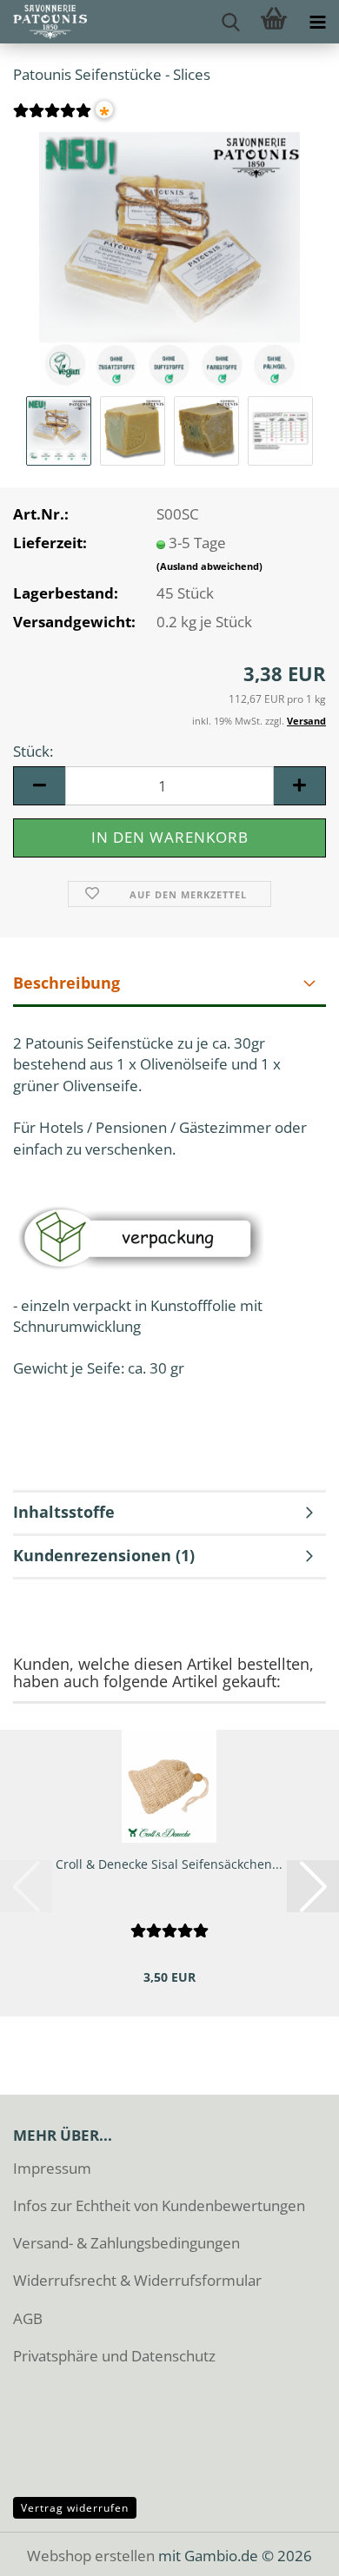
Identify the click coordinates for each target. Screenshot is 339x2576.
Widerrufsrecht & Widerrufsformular (137, 2280)
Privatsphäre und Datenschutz (114, 2356)
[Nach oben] (291, 2550)
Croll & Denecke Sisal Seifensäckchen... (169, 1864)
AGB (28, 2318)
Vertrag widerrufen (75, 2508)
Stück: (33, 751)
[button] (39, 786)
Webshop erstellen (91, 2556)
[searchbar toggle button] (230, 22)
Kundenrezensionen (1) (104, 1555)
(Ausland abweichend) (209, 566)
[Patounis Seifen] (43, 22)
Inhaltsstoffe (64, 1512)
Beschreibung (66, 983)
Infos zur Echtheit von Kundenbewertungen (159, 2205)
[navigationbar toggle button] (317, 22)
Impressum (52, 2168)
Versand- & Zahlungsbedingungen (126, 2243)
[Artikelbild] (169, 259)
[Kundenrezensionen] (52, 119)
